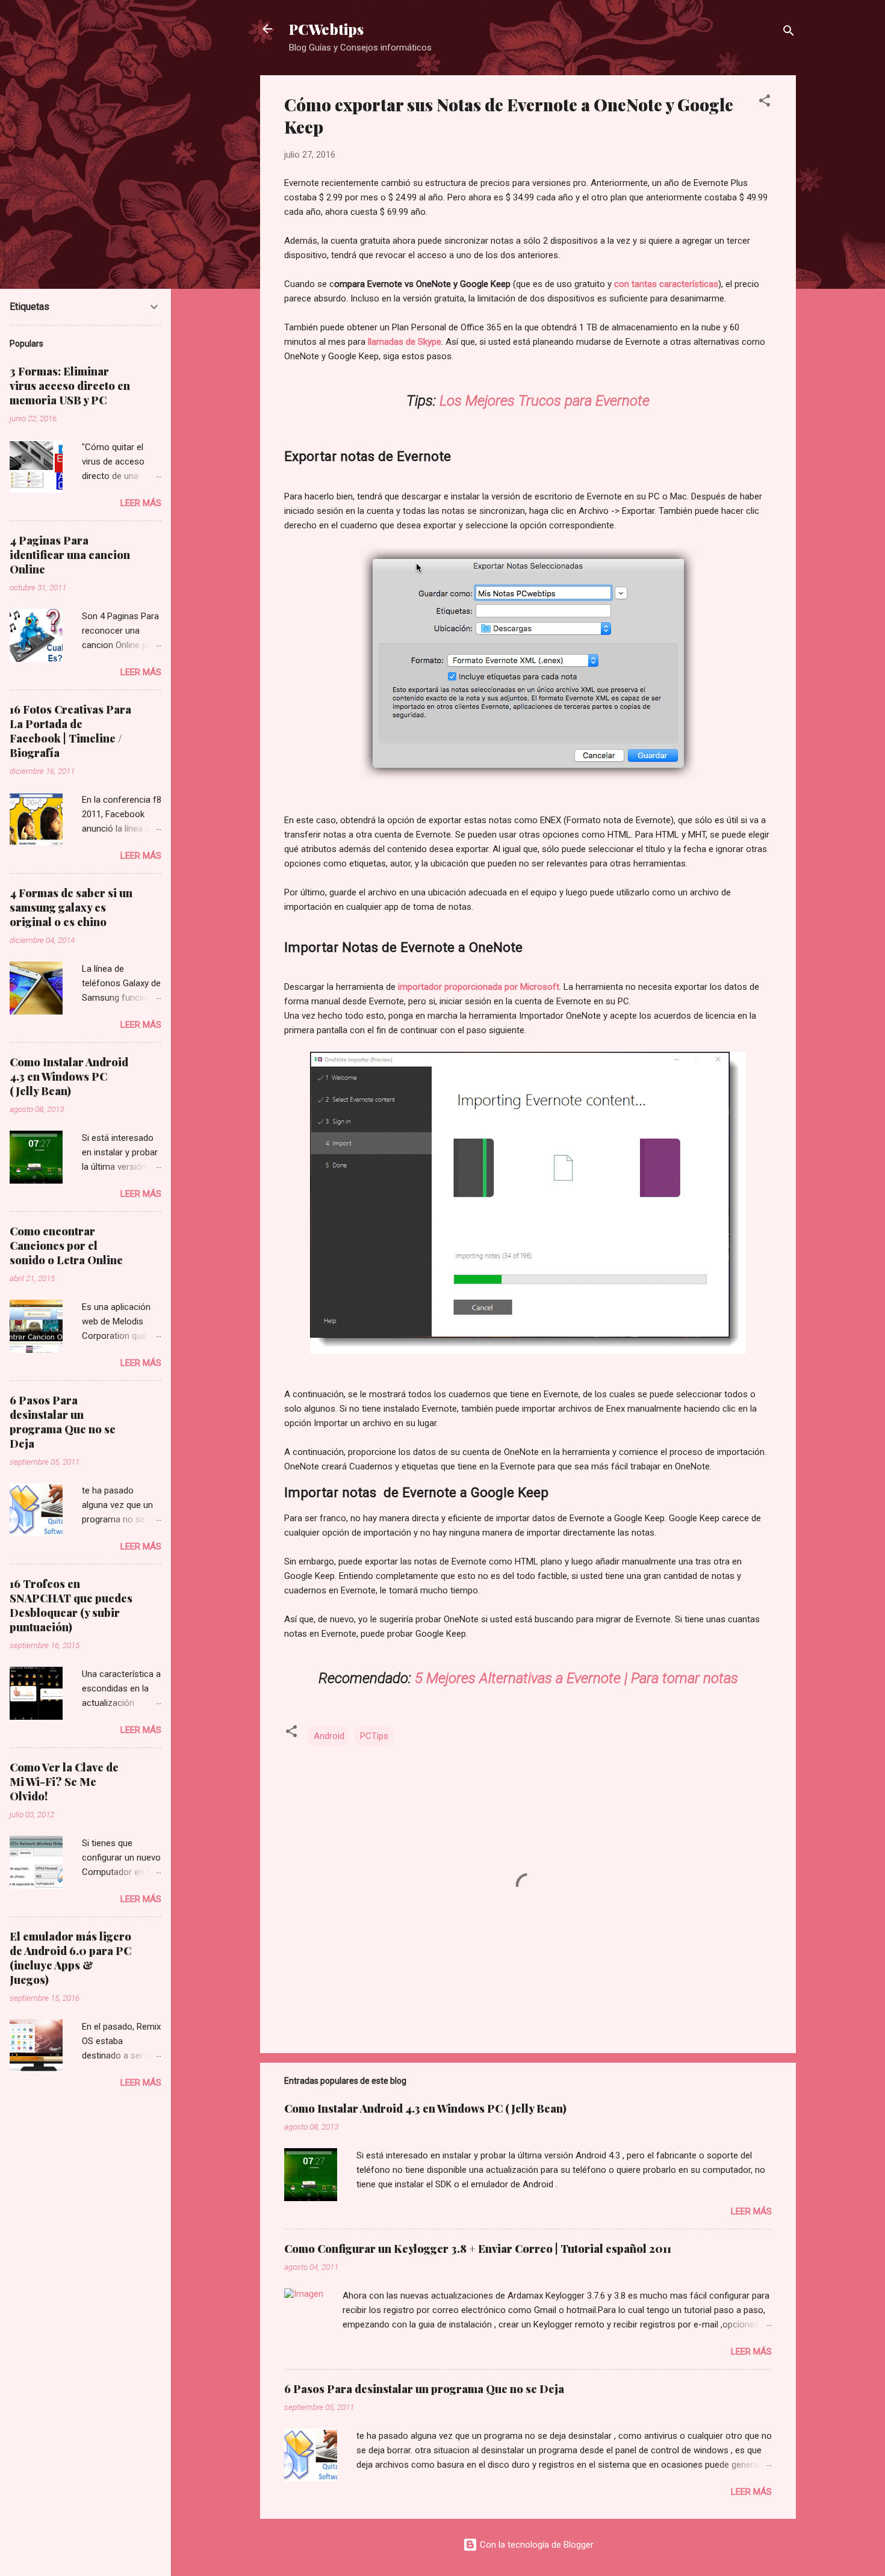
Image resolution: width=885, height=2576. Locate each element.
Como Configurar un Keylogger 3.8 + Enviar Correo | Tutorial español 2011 (478, 2249)
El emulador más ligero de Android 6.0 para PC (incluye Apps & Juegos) (70, 1958)
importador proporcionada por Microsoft (479, 987)
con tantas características (665, 284)
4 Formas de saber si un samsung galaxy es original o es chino (71, 907)
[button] (765, 103)
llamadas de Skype (405, 342)
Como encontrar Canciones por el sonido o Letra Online (66, 1246)
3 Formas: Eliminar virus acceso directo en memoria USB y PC (70, 386)
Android (329, 1736)
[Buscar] (789, 33)
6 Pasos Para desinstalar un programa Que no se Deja (424, 2389)
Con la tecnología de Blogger (536, 2545)
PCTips (374, 1736)
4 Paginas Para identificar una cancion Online (70, 555)
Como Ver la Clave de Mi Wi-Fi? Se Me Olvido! (64, 1782)
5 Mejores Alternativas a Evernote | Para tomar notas (576, 1678)
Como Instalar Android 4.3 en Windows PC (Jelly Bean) (425, 2108)
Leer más (751, 2211)
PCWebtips (326, 29)
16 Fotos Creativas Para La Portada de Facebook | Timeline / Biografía (70, 731)
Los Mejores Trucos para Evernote (545, 401)
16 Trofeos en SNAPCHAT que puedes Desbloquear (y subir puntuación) (71, 1605)
